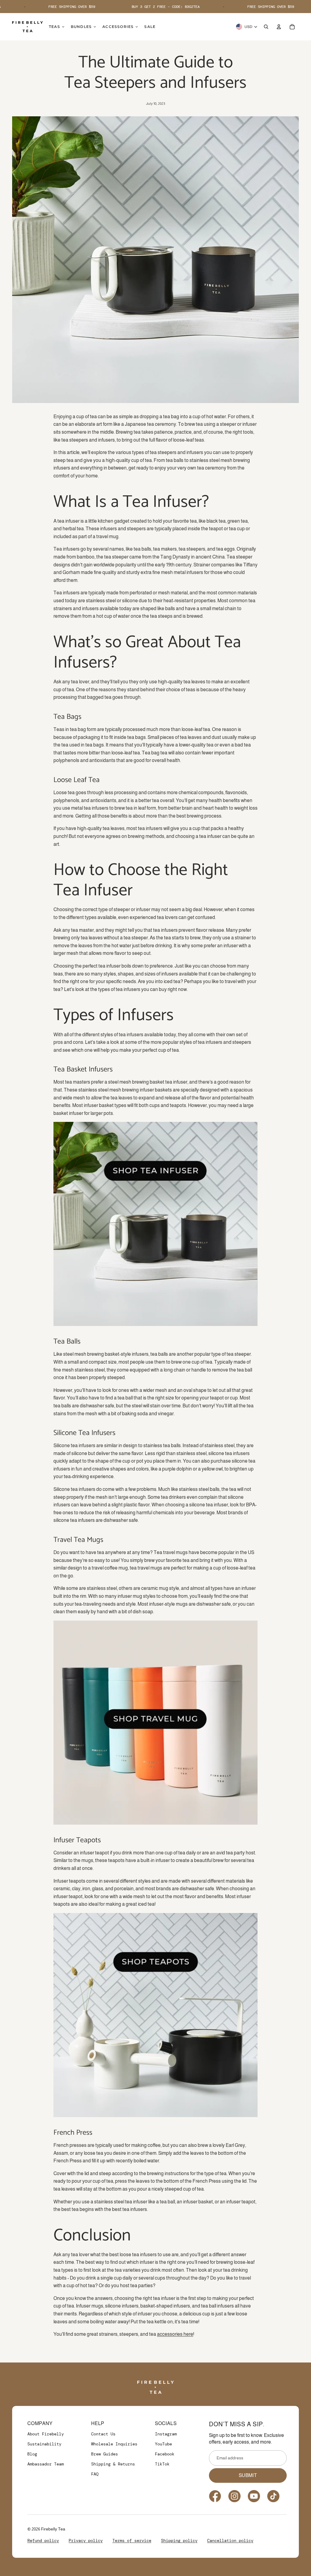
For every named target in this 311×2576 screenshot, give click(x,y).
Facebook (165, 2454)
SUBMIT (248, 2475)
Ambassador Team (46, 2464)
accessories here (175, 2334)
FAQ (95, 2474)
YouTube (163, 2444)
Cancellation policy (230, 2540)
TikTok (162, 2464)
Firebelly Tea (53, 2529)
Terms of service (132, 2540)
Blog (32, 2454)
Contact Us (103, 2434)
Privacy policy (86, 2540)
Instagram (166, 2434)
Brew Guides (104, 2454)
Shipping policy (179, 2540)
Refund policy (43, 2540)
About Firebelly (46, 2434)
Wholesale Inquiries (114, 2444)
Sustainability (44, 2444)
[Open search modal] (266, 27)
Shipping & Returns (113, 2464)
